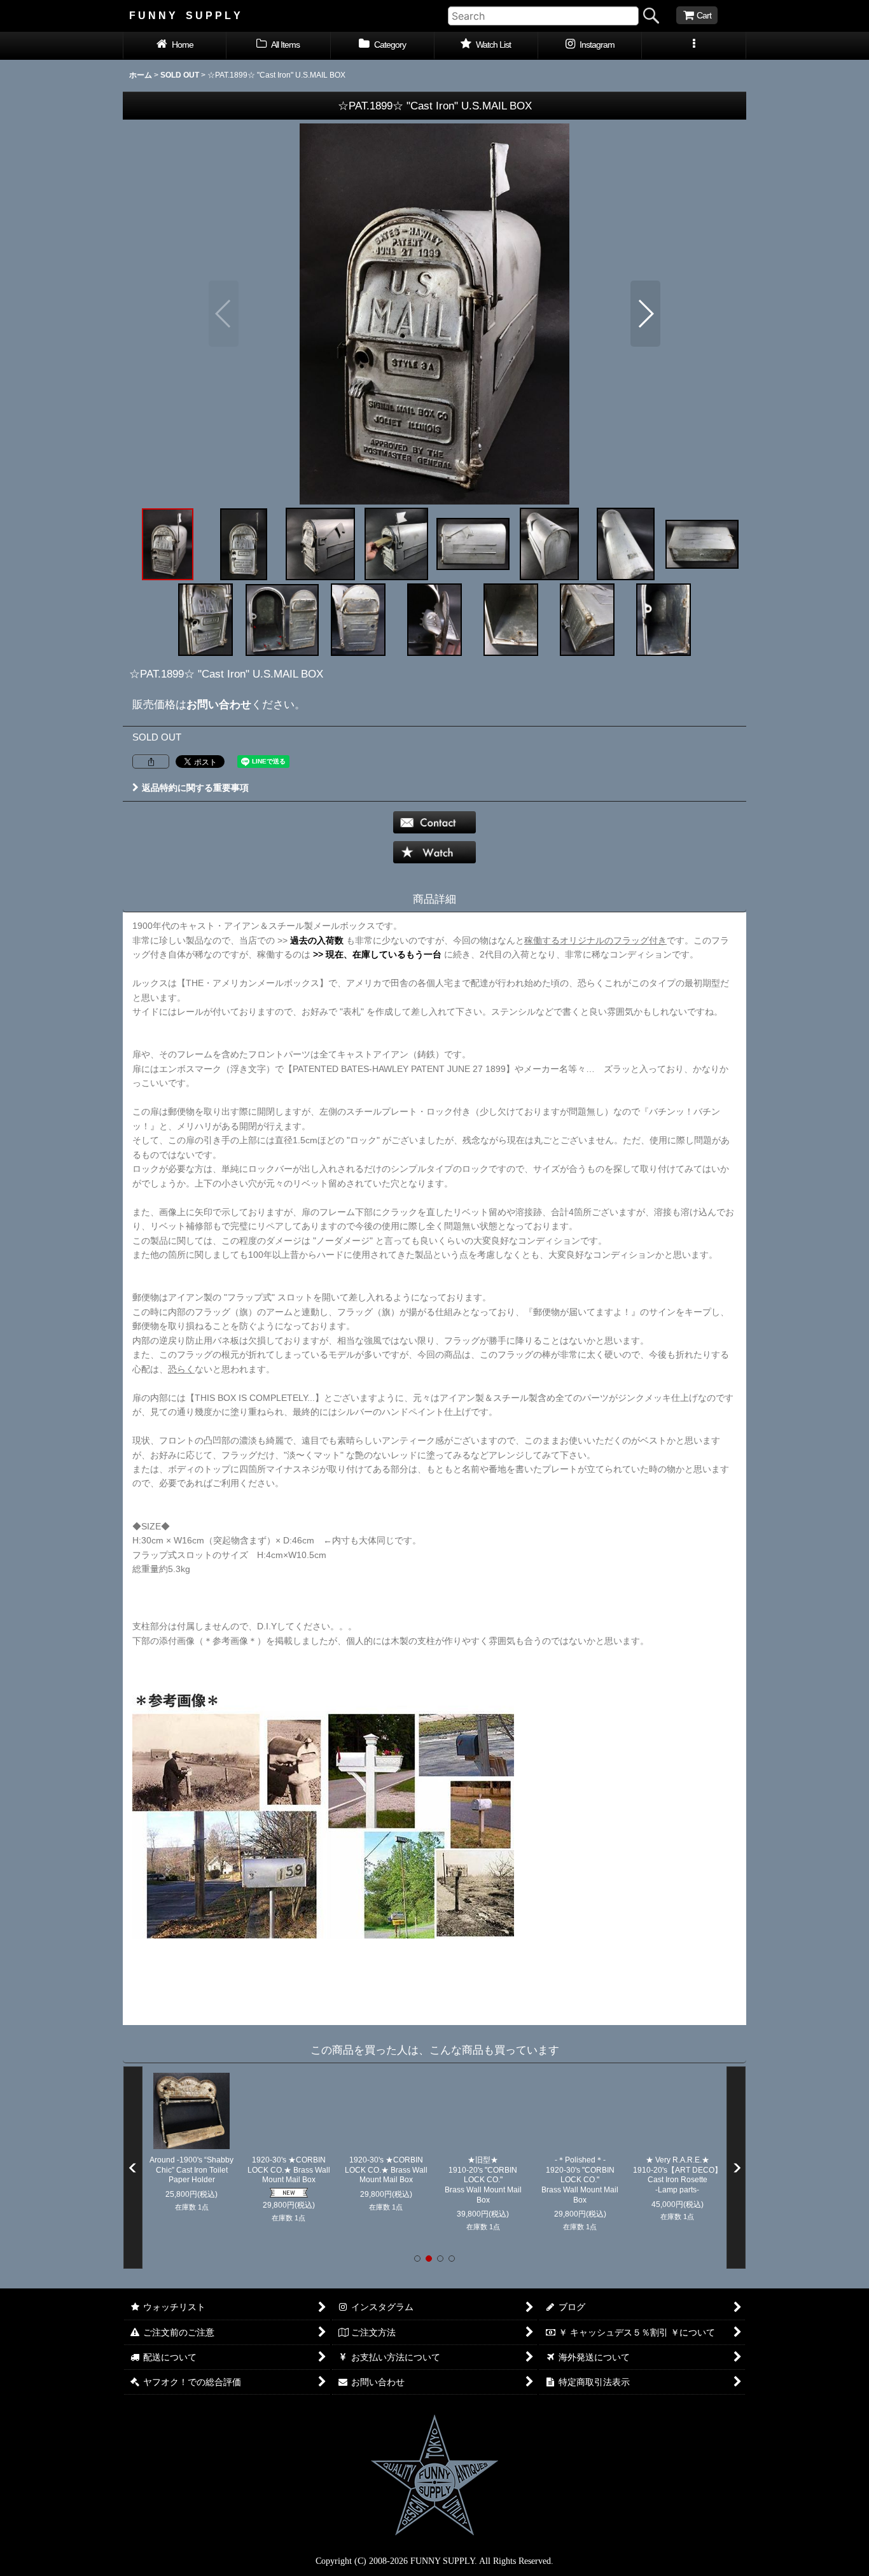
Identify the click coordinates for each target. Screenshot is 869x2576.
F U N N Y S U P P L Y (185, 15)
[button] (694, 46)
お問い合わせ (219, 704)
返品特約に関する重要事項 (195, 788)
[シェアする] (151, 762)
